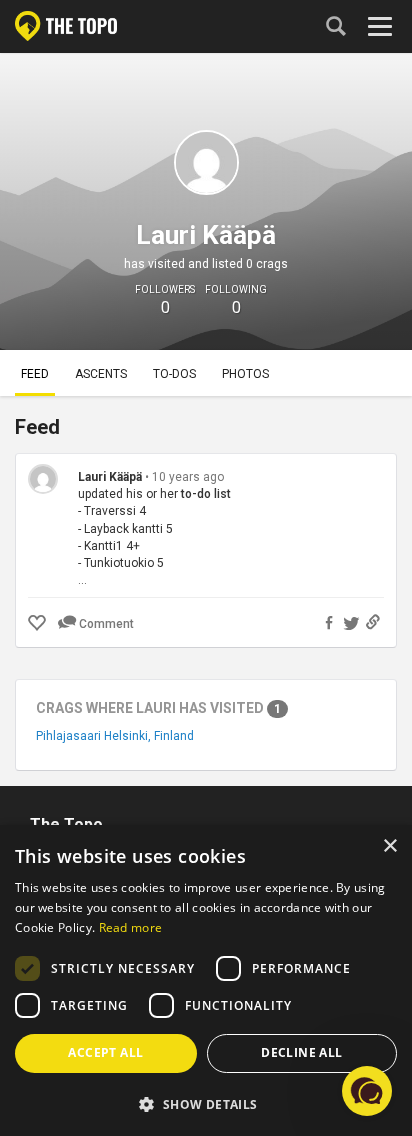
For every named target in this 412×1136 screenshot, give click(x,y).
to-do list (206, 494)
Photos (245, 374)
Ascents (101, 374)
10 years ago (188, 477)
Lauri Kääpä (111, 477)
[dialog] (206, 980)
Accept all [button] (105, 1052)
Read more (131, 927)
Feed (35, 374)
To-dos (174, 374)
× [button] (389, 846)
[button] (206, 1103)
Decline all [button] (301, 1052)
